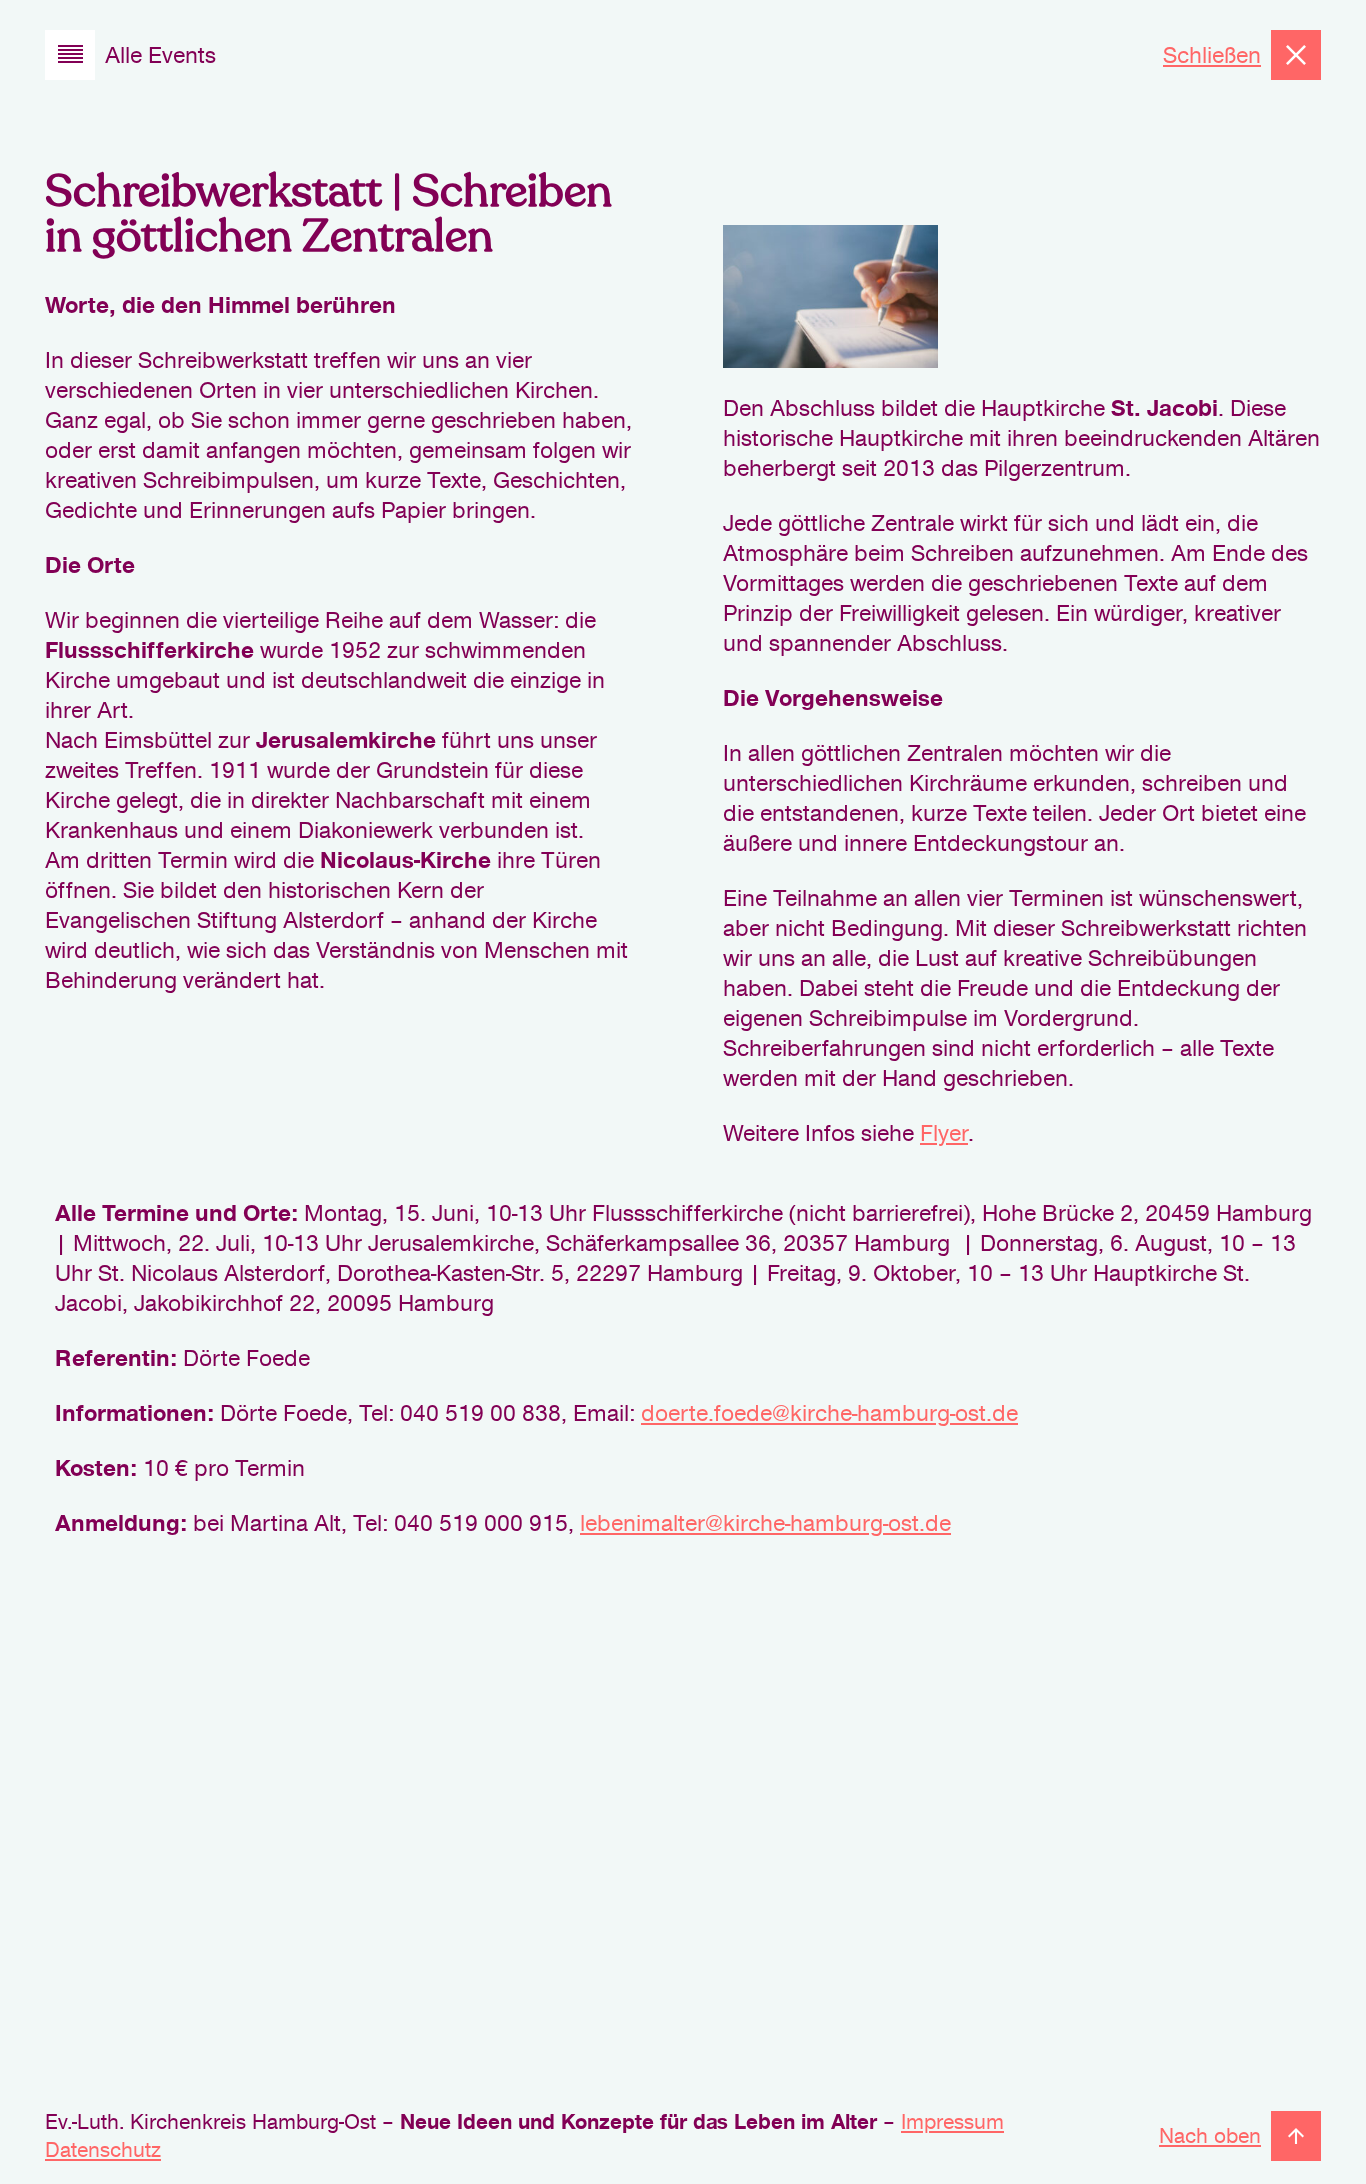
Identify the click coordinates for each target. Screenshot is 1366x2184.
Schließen (1212, 55)
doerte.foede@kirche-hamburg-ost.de (829, 1413)
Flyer (944, 1133)
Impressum (952, 2122)
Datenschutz (103, 2150)
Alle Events (160, 55)
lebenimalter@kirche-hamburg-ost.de (765, 1523)
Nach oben (1210, 2136)
